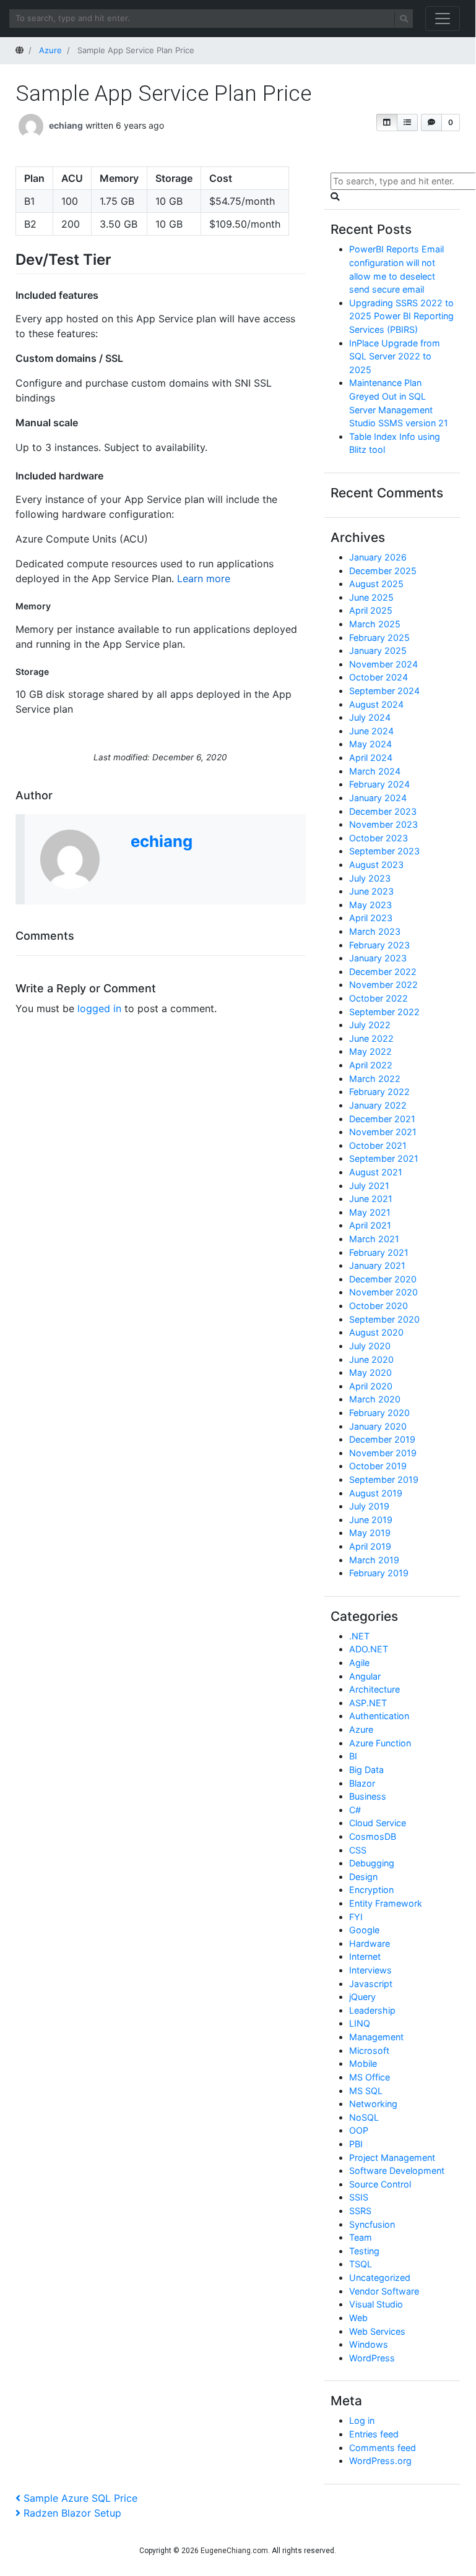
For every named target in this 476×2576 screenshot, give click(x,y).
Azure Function (380, 1743)
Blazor (362, 1783)
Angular (365, 1676)
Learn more (204, 578)
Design (363, 1877)
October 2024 (379, 677)
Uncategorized (380, 2278)
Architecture (374, 1689)
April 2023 (371, 918)
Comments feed (383, 2448)
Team (361, 2237)
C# (355, 1810)
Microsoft (369, 2050)
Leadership (372, 2010)
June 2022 (371, 1038)
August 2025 (376, 584)
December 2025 (383, 571)
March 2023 (375, 931)
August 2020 (376, 1332)
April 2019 (370, 1546)
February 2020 (379, 1413)
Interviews (370, 1970)
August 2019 (376, 1493)
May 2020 (370, 1372)
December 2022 (383, 972)
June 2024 (371, 731)
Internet (365, 1956)
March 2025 (375, 624)
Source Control (380, 2184)
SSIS (359, 2197)
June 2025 (371, 597)
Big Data (366, 1770)
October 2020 (379, 1306)
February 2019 (379, 1573)
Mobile (363, 2063)
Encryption (371, 1890)
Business (368, 1796)
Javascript (371, 1984)
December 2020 (383, 1279)
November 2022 (383, 985)
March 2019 (374, 1560)
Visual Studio (376, 2304)
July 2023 (370, 878)
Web (358, 2318)
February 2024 (379, 784)
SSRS (360, 2211)
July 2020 (370, 1346)
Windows (369, 2344)
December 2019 (382, 1439)
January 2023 (378, 958)
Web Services (377, 2331)
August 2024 (376, 704)
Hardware (370, 1943)
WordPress (372, 2358)
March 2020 (375, 1399)
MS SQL (366, 2091)
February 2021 (379, 1252)
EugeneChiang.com (234, 2551)
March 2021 (374, 1239)
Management (376, 2037)
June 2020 (371, 1359)
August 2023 (376, 865)
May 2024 (370, 744)
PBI (356, 2144)
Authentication (379, 1716)
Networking (373, 2104)
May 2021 (370, 1212)
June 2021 (371, 1199)
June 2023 (371, 891)
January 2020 (378, 1426)
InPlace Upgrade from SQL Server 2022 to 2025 (395, 356)
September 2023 (384, 851)
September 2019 (384, 1479)
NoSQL (364, 2117)
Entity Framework (386, 1903)
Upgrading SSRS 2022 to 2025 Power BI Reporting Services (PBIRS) (401, 316)
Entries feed (374, 2434)
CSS (358, 1850)
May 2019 (370, 1533)
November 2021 (383, 1132)
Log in (362, 2420)
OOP (359, 2130)
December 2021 (382, 1119)
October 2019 (378, 1466)
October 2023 (379, 838)
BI (353, 1756)
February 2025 (379, 638)
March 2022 (375, 1079)
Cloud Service (378, 1823)
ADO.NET (369, 1649)
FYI (356, 1917)
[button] (387, 122)
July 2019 (369, 1506)
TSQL (361, 2264)
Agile (359, 1663)
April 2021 (370, 1225)
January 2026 (378, 557)
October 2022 (379, 998)
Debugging (372, 1863)
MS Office (370, 2077)
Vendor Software (384, 2291)
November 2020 (383, 1292)
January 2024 (378, 798)
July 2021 (369, 1186)
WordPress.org (380, 2461)
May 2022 (370, 1051)
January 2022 (378, 1105)
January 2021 (377, 1265)
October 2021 (378, 1145)
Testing (364, 2251)
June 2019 (371, 1520)
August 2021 (376, 1172)
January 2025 (378, 650)
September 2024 (384, 691)
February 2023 (379, 945)
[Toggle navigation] (443, 19)
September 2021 (384, 1158)
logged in (99, 1008)
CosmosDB (373, 1836)
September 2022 (384, 1012)
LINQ (360, 2023)
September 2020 (384, 1319)
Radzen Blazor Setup (72, 2513)
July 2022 (370, 1025)
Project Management (392, 2157)
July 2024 (370, 717)
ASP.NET (368, 1703)
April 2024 (371, 758)
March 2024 (375, 771)
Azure (361, 1729)
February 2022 (379, 1092)
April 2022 (371, 1065)
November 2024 (383, 664)
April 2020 (371, 1386)
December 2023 (383, 811)
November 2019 (383, 1453)
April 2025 (371, 610)
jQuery (362, 1997)
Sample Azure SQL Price (80, 2498)
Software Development (397, 2170)
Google (364, 1930)
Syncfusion (372, 2224)
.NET (359, 1636)
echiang (66, 125)
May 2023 (370, 905)
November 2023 (383, 824)
